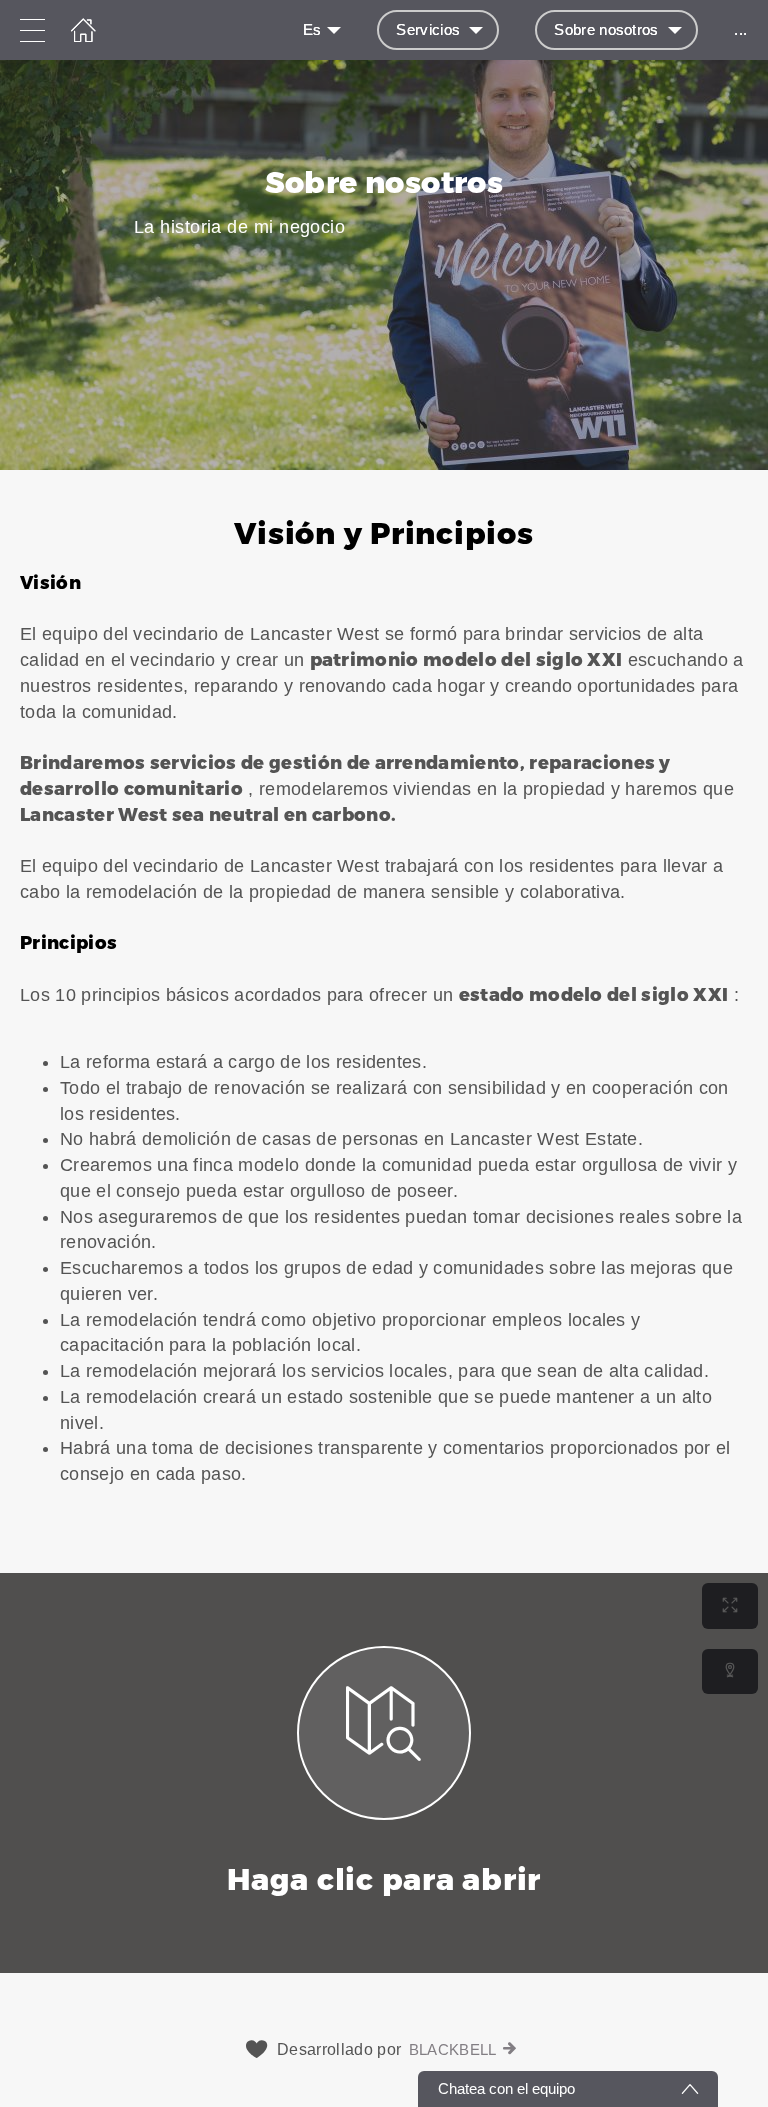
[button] (384, 1021)
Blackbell (453, 2049)
